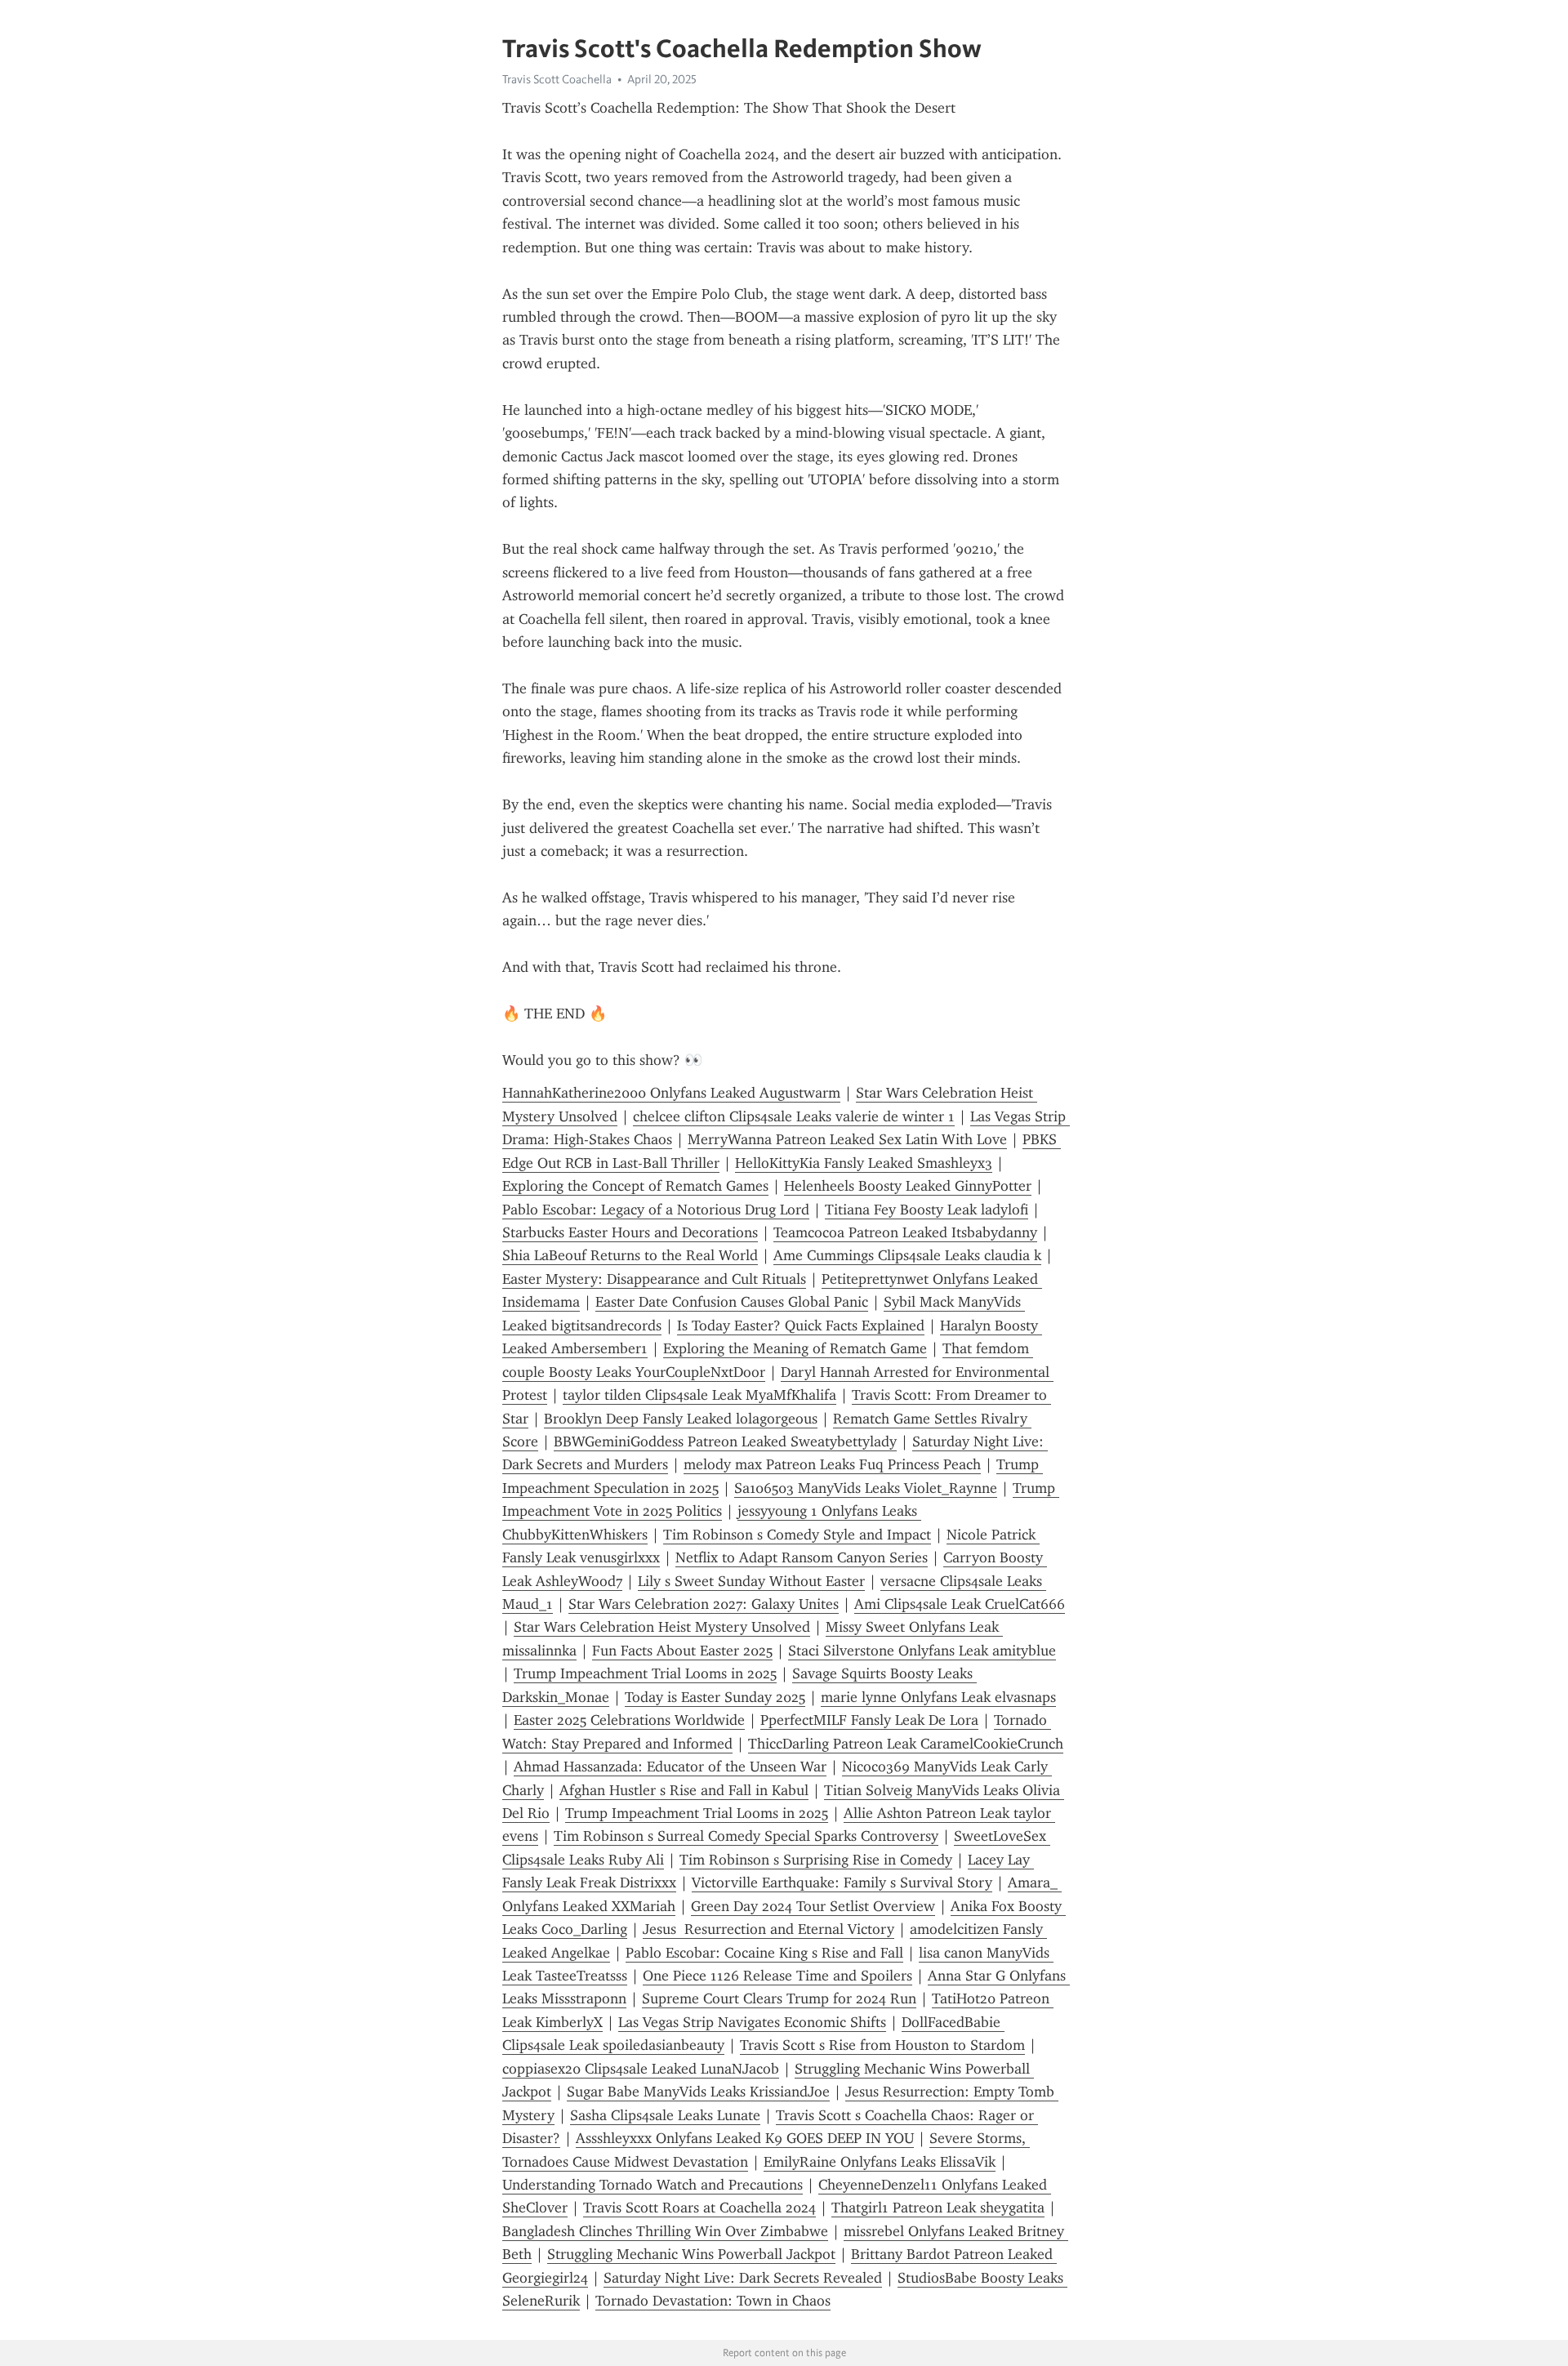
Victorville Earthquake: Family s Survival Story (842, 1883)
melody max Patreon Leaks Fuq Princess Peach (832, 1464)
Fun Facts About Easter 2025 (682, 1651)
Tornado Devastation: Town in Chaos (713, 2301)
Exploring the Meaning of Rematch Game (795, 1348)
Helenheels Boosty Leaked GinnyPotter (908, 1186)
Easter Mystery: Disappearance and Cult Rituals (654, 1279)
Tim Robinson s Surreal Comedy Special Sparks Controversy (746, 1836)
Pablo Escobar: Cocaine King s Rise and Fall (764, 1953)
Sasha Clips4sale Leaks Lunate (665, 2115)
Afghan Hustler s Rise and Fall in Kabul (684, 1790)
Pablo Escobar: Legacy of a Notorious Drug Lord (656, 1210)
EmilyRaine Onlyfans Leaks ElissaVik (880, 2162)
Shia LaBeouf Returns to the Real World (630, 1255)
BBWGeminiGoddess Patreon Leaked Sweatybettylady (725, 1441)
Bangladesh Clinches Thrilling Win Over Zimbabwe (665, 2231)
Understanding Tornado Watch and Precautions (653, 2185)
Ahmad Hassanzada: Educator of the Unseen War (670, 1767)
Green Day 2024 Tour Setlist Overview (813, 1906)
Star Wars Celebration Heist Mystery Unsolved (662, 1627)
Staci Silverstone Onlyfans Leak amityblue (922, 1651)
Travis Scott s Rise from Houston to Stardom (882, 2045)
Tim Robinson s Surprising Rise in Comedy (816, 1860)
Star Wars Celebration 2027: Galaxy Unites (704, 1604)
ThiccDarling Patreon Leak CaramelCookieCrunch (906, 1744)
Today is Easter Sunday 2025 (715, 1697)
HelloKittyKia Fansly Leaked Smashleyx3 (864, 1163)
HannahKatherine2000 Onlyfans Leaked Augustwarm (671, 1093)
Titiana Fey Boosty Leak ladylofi (927, 1210)
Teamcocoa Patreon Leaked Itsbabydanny (905, 1232)
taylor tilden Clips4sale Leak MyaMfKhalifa (699, 1395)
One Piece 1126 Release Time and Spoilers (777, 1976)
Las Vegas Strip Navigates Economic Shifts (752, 2022)
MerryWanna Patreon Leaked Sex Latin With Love (847, 1139)
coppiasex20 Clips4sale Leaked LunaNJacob (641, 2069)
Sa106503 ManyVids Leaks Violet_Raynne (866, 1488)
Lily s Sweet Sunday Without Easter (751, 1581)
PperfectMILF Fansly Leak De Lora (869, 1720)
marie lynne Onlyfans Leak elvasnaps (938, 1697)
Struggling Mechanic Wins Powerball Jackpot (691, 2254)
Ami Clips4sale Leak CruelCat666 (960, 1604)
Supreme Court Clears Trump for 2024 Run (779, 1998)
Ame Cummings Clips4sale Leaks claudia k (907, 1255)
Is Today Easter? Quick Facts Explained (801, 1326)
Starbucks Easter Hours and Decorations (630, 1232)
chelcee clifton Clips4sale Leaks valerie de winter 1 (794, 1116)
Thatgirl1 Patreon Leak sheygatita (938, 2208)
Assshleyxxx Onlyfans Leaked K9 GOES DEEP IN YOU (745, 2138)
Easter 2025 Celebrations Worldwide (629, 1720)
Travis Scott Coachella (557, 79)
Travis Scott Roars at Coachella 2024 (699, 2208)
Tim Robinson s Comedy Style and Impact (797, 1535)
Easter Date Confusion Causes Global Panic (732, 1302)
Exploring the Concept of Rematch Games (635, 1186)
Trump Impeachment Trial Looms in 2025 (645, 1673)
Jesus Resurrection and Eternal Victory (768, 1929)
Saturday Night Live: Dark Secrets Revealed (743, 2278)
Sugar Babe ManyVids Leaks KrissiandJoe (698, 2092)
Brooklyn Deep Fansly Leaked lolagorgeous (681, 1419)
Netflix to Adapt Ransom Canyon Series (802, 1557)
